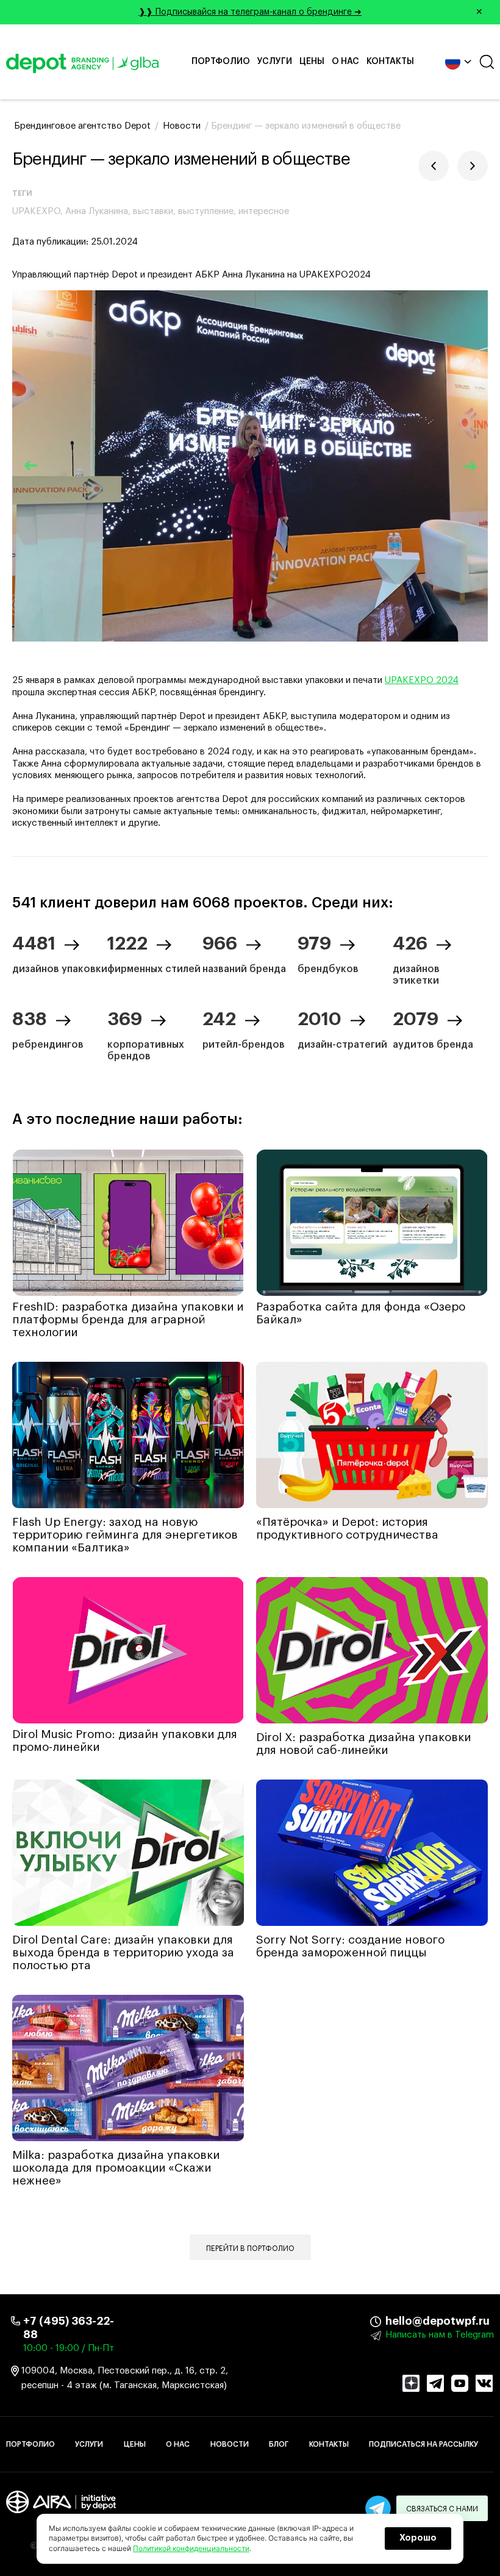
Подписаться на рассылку (423, 2444)
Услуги (275, 62)
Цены (312, 62)
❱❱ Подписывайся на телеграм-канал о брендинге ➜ (311, 12)
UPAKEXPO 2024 (422, 680)
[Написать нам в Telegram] (378, 2508)
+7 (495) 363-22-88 (69, 2328)
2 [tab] (259, 623)
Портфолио (221, 62)
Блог (279, 2444)
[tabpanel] (250, 466)
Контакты (390, 62)
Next (470, 466)
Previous (30, 466)
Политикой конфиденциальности (191, 2548)
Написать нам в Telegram (440, 2335)
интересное (264, 211)
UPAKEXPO (36, 211)
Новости (230, 2444)
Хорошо (418, 2538)
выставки (153, 211)
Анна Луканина (97, 211)
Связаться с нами (442, 2509)
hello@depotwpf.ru (395, 2321)
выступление (206, 211)
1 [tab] (241, 623)
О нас (345, 62)
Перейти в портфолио (250, 2249)
